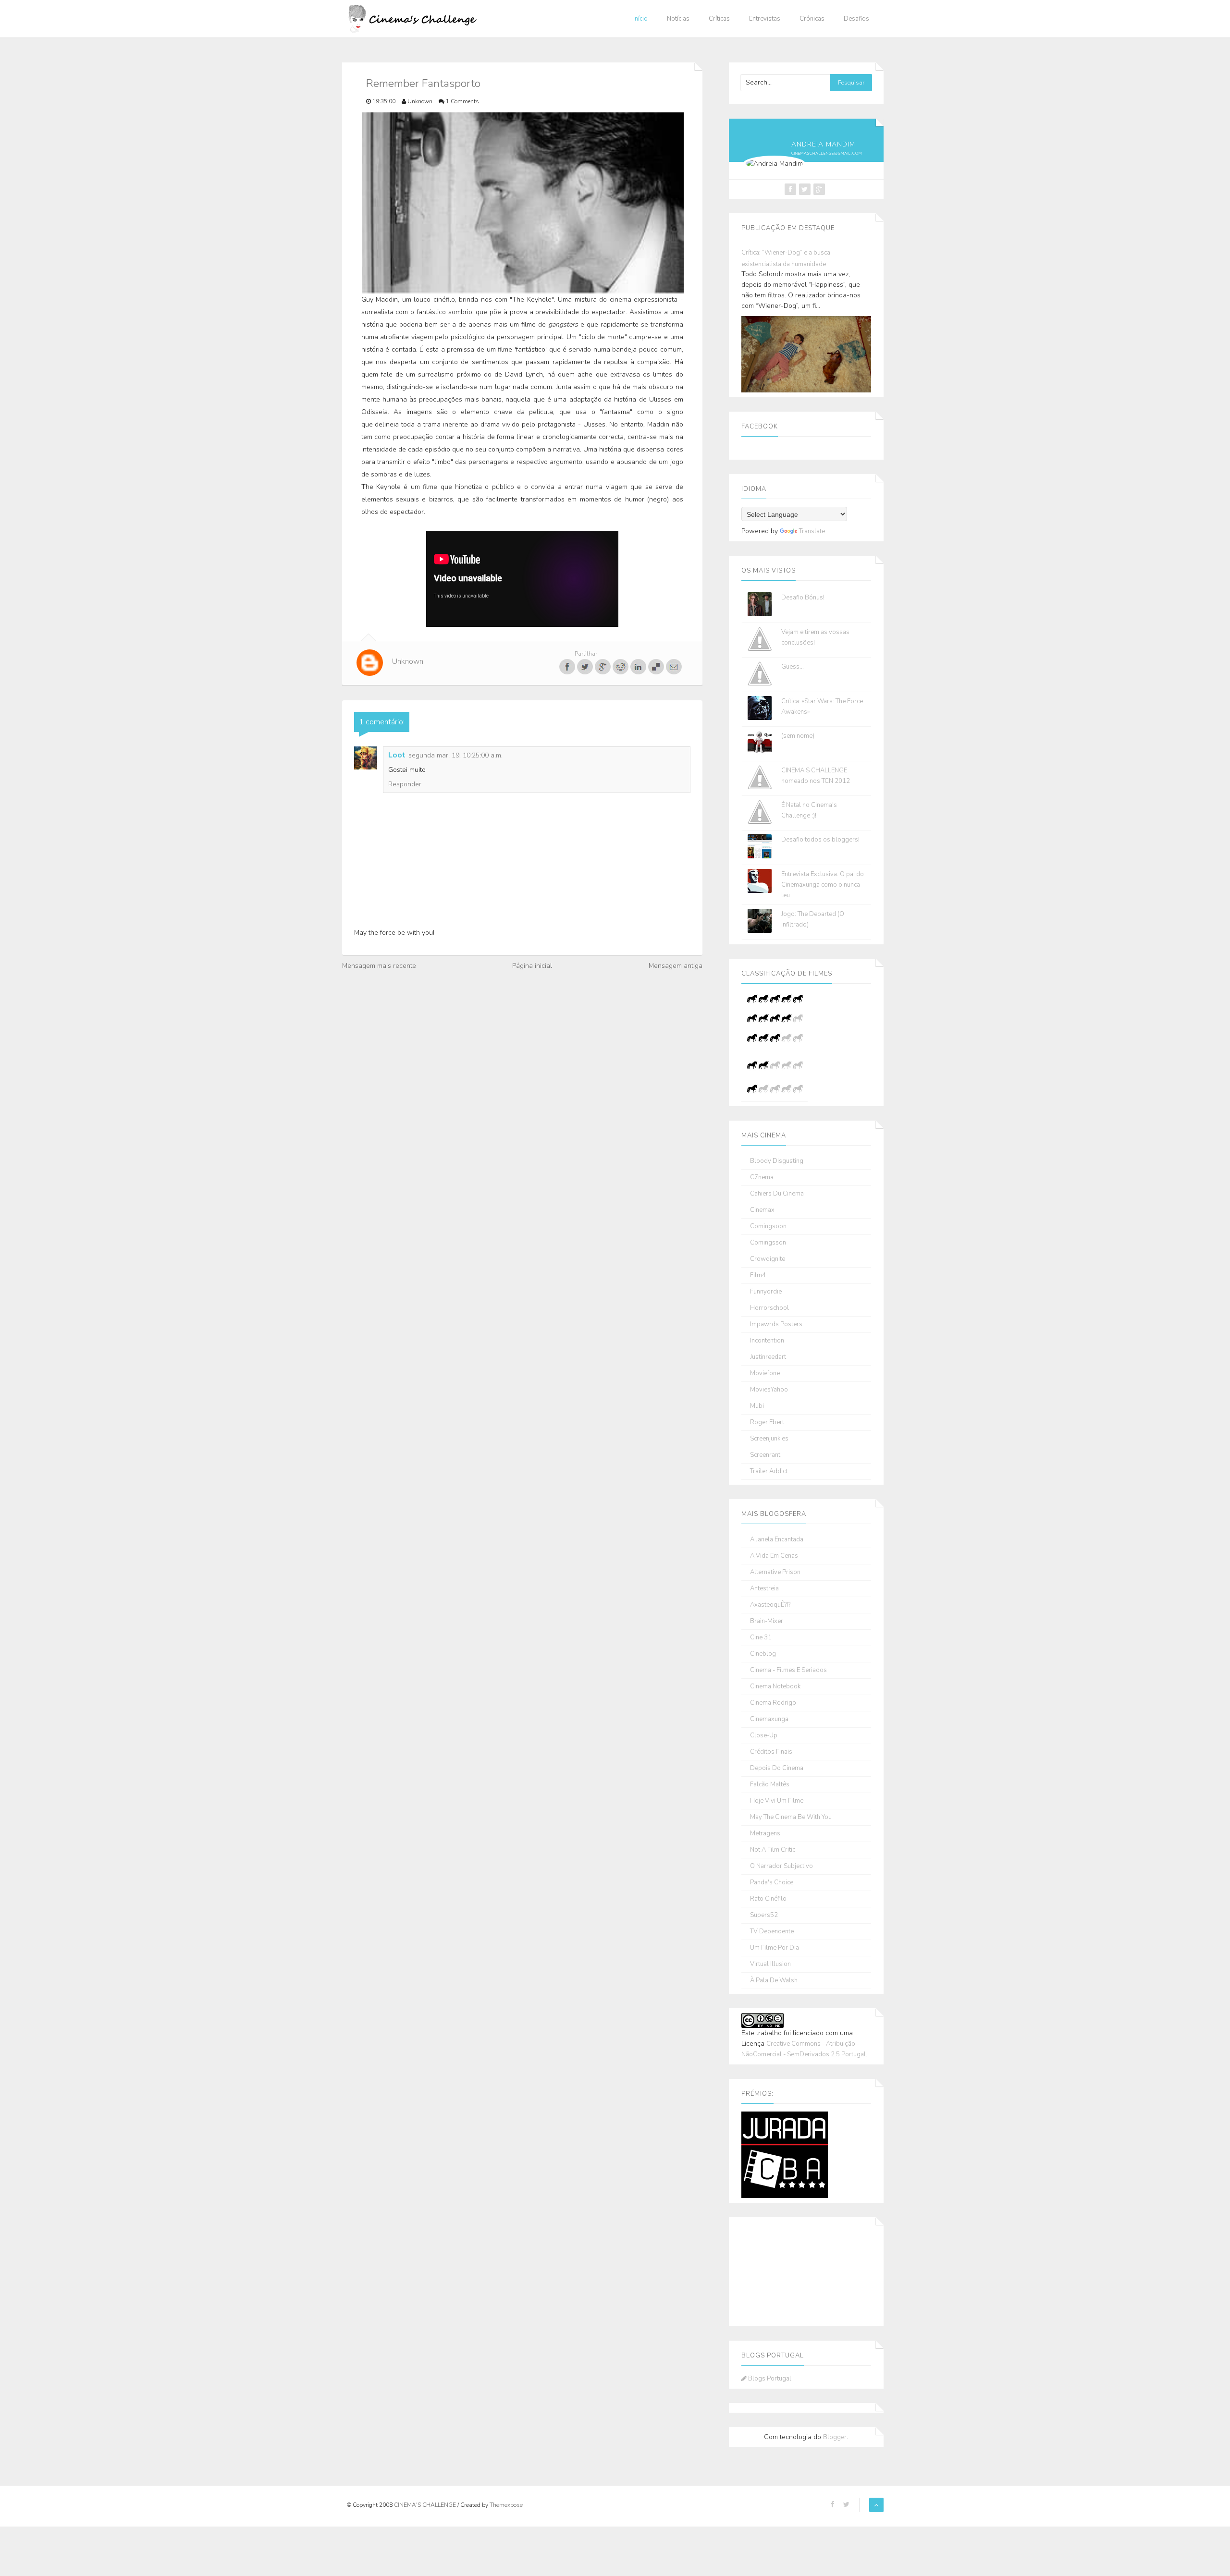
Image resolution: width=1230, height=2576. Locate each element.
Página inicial (532, 966)
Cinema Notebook (775, 1687)
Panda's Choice (772, 1883)
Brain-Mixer (767, 1621)
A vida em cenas (774, 1556)
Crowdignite (768, 1259)
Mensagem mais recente (379, 966)
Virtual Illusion (770, 1964)
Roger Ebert (767, 1422)
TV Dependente (772, 1932)
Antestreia (764, 1589)
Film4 (758, 1276)
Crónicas (812, 19)
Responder (405, 784)
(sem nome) (798, 736)
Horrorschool (769, 1308)
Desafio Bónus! (803, 598)
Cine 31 (761, 1638)
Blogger (835, 2437)
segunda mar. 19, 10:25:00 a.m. (455, 755)
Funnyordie (766, 1292)
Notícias (678, 19)
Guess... (793, 667)
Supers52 (764, 1915)
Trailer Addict (769, 1471)
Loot (397, 755)
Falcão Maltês (770, 1785)
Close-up (764, 1736)
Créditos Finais (771, 1752)
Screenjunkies (769, 1439)
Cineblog (763, 1654)
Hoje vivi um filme (777, 1801)
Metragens (765, 1834)
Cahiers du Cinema (777, 1194)
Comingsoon (768, 1227)
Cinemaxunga (769, 1719)
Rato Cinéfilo (768, 1899)
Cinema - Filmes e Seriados (788, 1670)
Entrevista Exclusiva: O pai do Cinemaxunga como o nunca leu (823, 885)
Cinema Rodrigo (773, 1703)
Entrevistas (765, 19)
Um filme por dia (775, 1948)
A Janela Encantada (777, 1540)
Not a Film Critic (773, 1850)
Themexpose (506, 2505)
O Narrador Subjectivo (781, 1866)
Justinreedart (768, 1357)
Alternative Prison (775, 1572)
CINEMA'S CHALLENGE (426, 2505)
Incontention (767, 1341)
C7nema (762, 1178)
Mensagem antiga (676, 966)
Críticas (719, 19)
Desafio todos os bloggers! (820, 840)
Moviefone (765, 1373)
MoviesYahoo (769, 1390)
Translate (812, 531)
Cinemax (762, 1210)
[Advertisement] (789, 2270)
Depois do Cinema (777, 1768)
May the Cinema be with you (791, 1817)
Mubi (757, 1406)
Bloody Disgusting (777, 1161)
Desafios (856, 19)
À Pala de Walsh (774, 1981)
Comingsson (768, 1243)
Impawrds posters (776, 1325)
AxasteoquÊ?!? (770, 1605)
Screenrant (765, 1455)
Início (640, 19)
